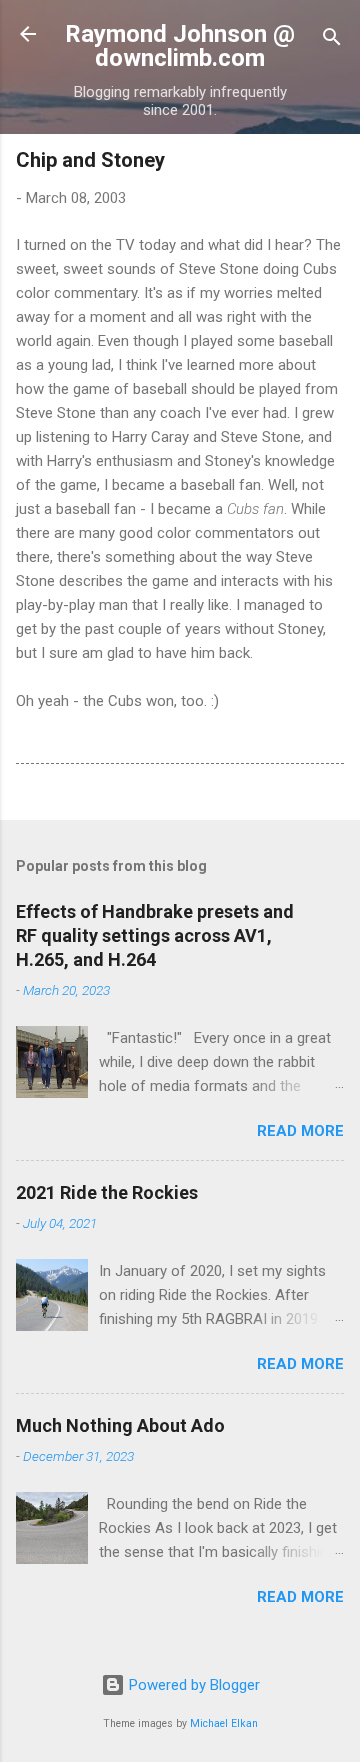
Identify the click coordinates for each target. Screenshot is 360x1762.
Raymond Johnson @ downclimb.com (180, 46)
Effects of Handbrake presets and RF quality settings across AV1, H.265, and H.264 (155, 935)
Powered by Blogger (192, 1685)
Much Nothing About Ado (120, 1425)
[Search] (332, 40)
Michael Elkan (224, 1723)
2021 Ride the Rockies (107, 1192)
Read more (300, 1131)
